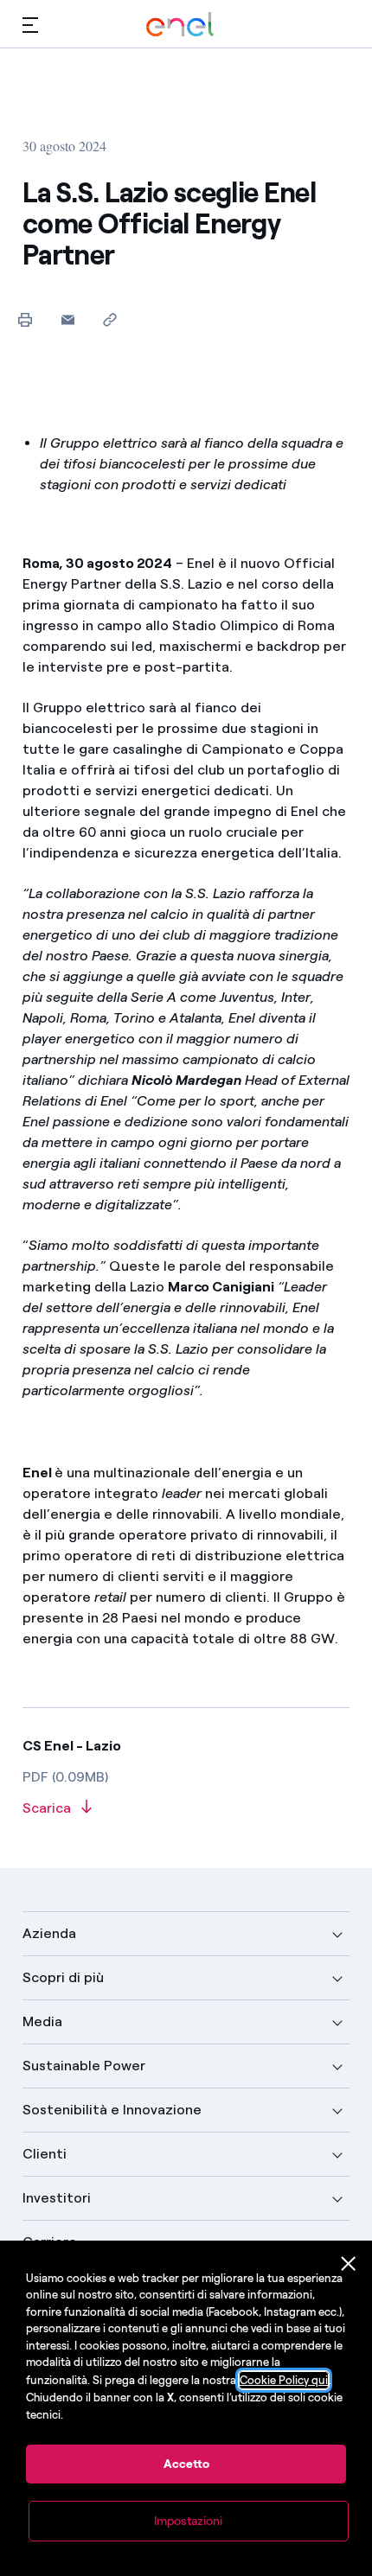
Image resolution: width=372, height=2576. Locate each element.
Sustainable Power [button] (84, 2066)
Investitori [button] (57, 2198)
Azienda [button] (49, 1933)
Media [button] (42, 2021)
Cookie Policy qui (284, 2380)
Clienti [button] (45, 2154)
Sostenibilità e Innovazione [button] (112, 2110)
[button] (30, 25)
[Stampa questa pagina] (26, 319)
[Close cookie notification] (349, 2264)
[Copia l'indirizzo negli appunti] (110, 319)
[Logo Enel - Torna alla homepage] (180, 25)
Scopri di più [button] (63, 1977)
